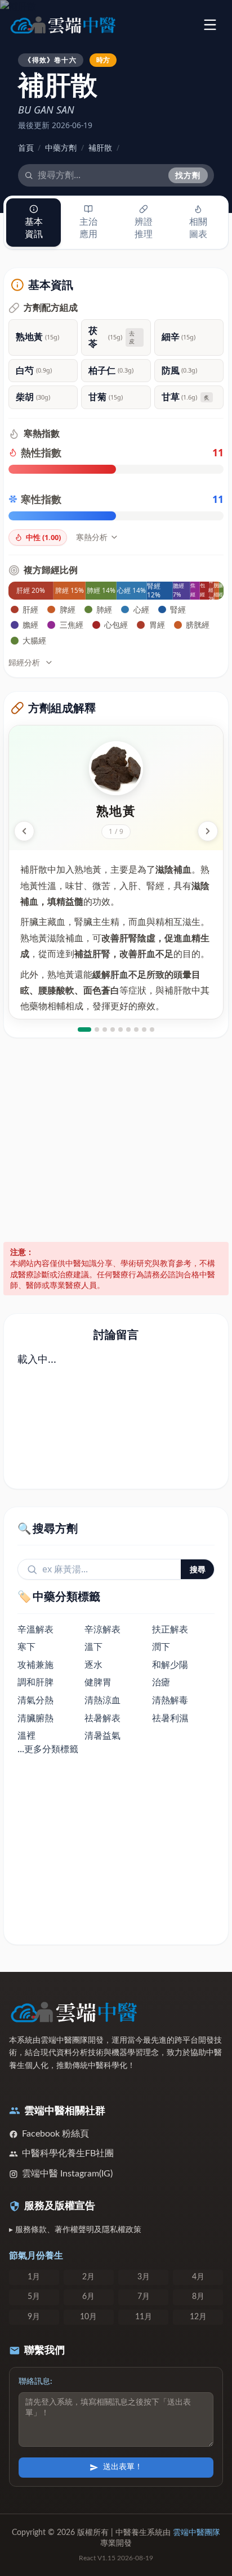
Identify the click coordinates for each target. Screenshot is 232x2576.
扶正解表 (170, 1629)
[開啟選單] (210, 24)
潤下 (161, 1647)
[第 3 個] (105, 1030)
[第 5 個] (121, 1030)
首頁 (26, 148)
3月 (144, 2277)
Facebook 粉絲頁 (55, 2134)
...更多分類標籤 (48, 1749)
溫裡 (26, 1735)
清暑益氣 (102, 1735)
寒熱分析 (92, 537)
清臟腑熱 (35, 1718)
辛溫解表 (35, 1629)
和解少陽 (170, 1665)
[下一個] (208, 831)
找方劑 (188, 175)
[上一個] (24, 831)
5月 (34, 2297)
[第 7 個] (136, 1030)
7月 (144, 2297)
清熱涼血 (102, 1700)
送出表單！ (123, 2467)
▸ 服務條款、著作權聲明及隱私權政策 (75, 2230)
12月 (198, 2317)
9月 (34, 2317)
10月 (88, 2317)
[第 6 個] (128, 1030)
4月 (198, 2277)
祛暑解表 (102, 1718)
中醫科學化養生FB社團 (68, 2153)
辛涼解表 (102, 1629)
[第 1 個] (84, 1030)
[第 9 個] (152, 1030)
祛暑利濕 (170, 1718)
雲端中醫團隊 (197, 2533)
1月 (34, 2277)
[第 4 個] (113, 1030)
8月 (198, 2297)
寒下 (26, 1647)
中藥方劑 (61, 148)
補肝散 (100, 148)
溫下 (93, 1647)
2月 (88, 2277)
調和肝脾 (35, 1682)
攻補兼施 (35, 1665)
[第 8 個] (144, 1030)
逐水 (93, 1665)
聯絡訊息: (35, 2382)
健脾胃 (98, 1682)
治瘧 (161, 1682)
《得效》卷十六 (50, 60)
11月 (144, 2317)
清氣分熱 (35, 1700)
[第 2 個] (97, 1030)
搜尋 (198, 1569)
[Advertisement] (116, 1140)
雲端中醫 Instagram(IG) (67, 2174)
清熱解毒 (170, 1700)
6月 (88, 2297)
